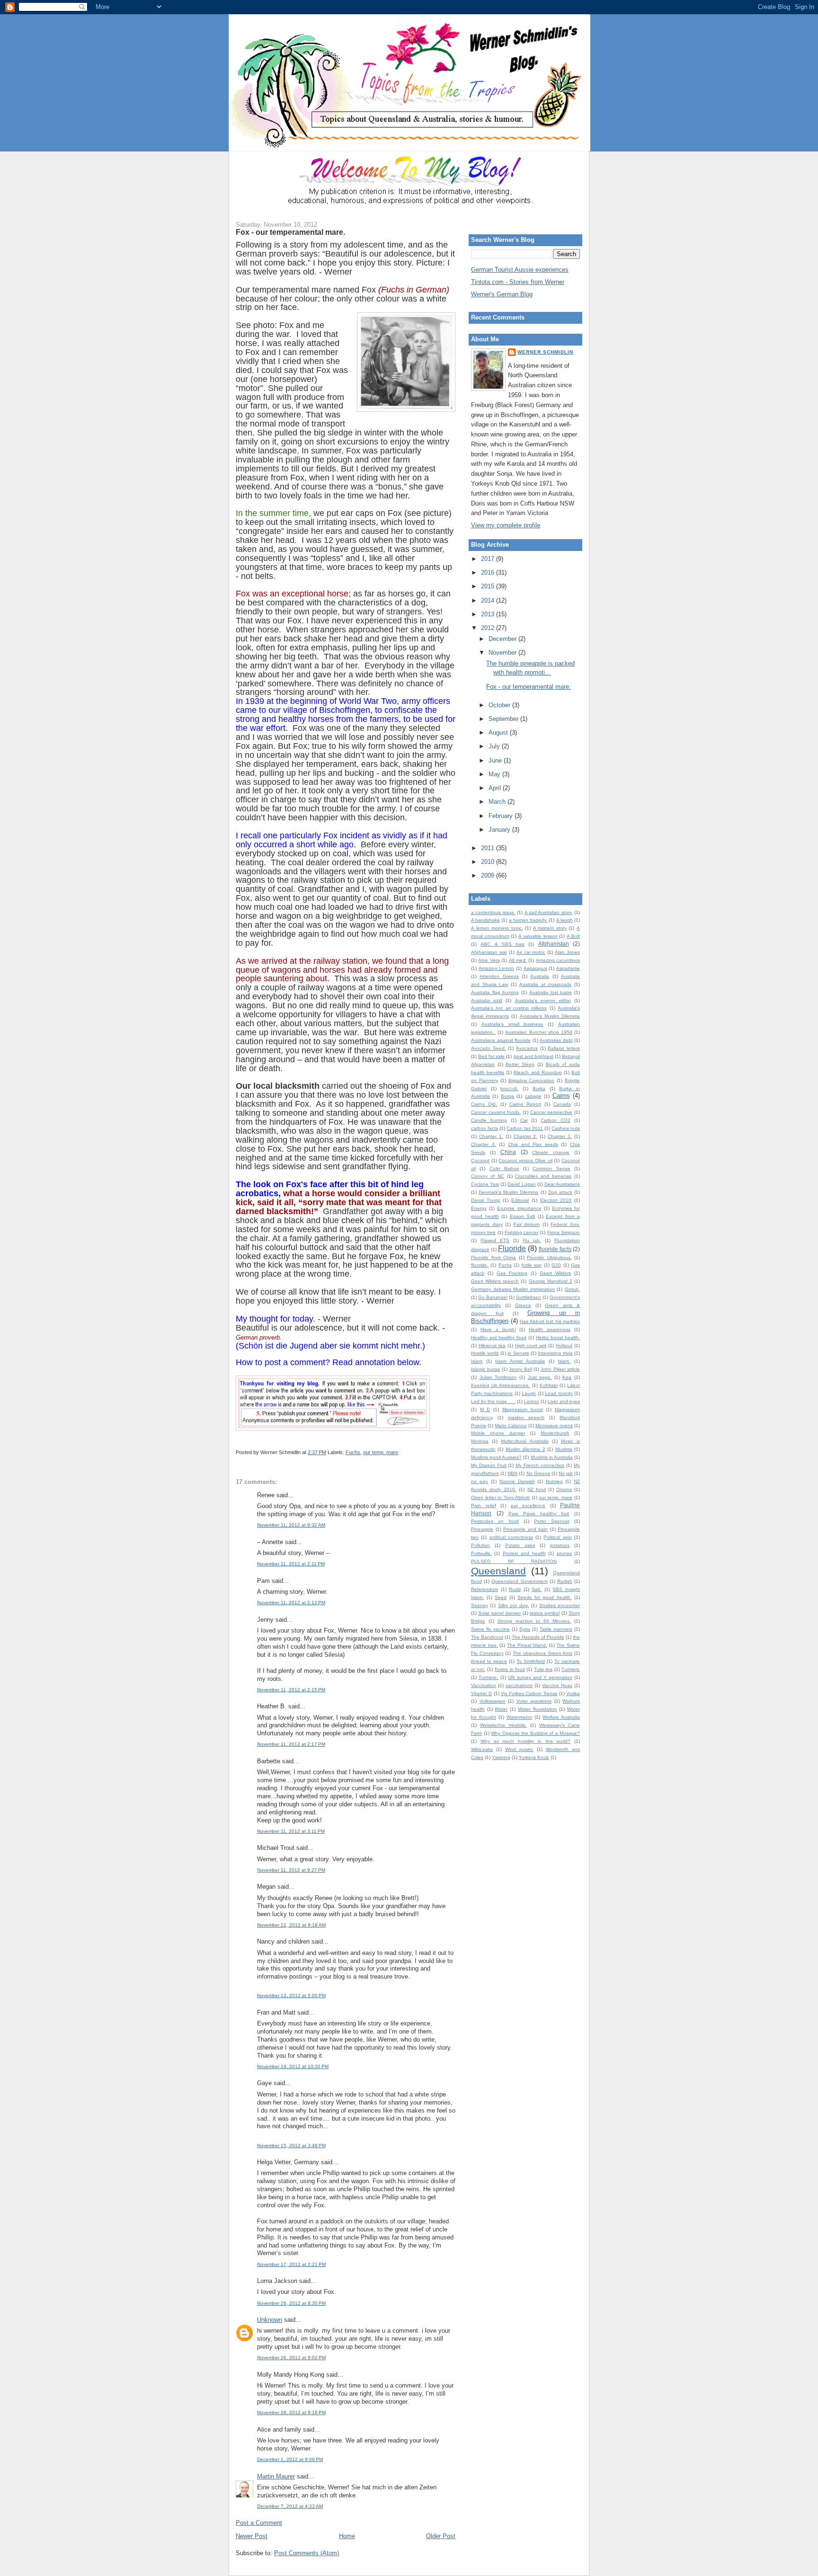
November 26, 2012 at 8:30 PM (291, 2303)
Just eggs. (540, 1377)
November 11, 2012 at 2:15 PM (291, 1690)
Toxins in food (510, 1669)
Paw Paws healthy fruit (539, 1514)
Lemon (532, 1401)
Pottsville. (481, 1553)
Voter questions (534, 1701)
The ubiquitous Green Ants (542, 1653)
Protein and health (524, 1553)
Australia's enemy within (543, 1000)
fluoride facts (555, 1249)
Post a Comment (259, 2523)
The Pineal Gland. (527, 1645)
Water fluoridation (538, 1709)
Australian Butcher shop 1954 (539, 1032)
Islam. (564, 1361)
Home (347, 2536)
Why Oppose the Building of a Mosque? (535, 1733)
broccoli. (509, 1088)
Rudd (515, 1589)
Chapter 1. (491, 1136)
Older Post (441, 2536)
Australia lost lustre (551, 992)
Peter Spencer (551, 1521)
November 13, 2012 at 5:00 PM (291, 1995)
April (496, 788)
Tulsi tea (543, 1669)
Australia (540, 976)
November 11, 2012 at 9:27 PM (291, 1870)
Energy (479, 1208)
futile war (532, 1265)
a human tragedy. (528, 920)
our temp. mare (381, 1452)
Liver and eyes (564, 1401)
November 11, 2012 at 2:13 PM (291, 1603)
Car (524, 1120)
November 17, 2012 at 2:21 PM (291, 2264)
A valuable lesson (538, 936)
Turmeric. (489, 1677)
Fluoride (512, 1248)
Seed (501, 1597)
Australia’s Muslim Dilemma (550, 1016)
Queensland (498, 1571)
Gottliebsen (529, 1297)
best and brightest (533, 1056)
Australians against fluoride (501, 1040)
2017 (489, 559)
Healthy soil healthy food (499, 1337)
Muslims (564, 1449)
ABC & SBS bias (502, 944)
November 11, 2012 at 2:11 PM (291, 1564)
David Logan (521, 1184)
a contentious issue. (493, 912)
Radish (565, 1581)
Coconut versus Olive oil (525, 1160)
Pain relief (484, 1506)
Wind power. (519, 1749)
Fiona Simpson (564, 1232)
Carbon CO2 (556, 1120)
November (503, 653)
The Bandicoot (487, 1637)
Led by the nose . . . (493, 1401)
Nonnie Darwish (517, 1481)
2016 (489, 573)
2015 (489, 586)
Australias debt (556, 1040)
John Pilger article (560, 1369)
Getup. (572, 1289)
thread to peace (489, 1661)
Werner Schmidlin (545, 352)
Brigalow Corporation (532, 1080)
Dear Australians (562, 1184)
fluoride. (480, 1265)
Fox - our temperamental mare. (290, 232)
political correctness (511, 1537)
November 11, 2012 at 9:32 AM (291, 1525)
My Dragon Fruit (489, 1465)
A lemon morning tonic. (497, 928)
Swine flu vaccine (490, 1629)
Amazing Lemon (497, 968)
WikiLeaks (482, 1749)
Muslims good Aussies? (496, 1457)
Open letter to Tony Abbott (500, 1497)
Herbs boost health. (558, 1337)
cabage (533, 1096)
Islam (477, 1361)
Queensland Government (519, 1581)
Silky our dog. (514, 1605)
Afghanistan (554, 944)
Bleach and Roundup (538, 1072)
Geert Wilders (555, 1273)
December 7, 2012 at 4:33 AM (290, 2506)
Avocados (527, 1048)
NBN (512, 1473)
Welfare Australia (561, 1717)
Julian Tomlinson (498, 1377)
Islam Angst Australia (520, 1361)
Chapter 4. (484, 1144)
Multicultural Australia (525, 1441)
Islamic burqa (485, 1369)
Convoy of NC (488, 1176)
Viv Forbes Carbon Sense (529, 1693)
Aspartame (568, 968)
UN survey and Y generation (540, 1677)
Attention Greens (499, 976)
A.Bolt (573, 936)
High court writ (531, 1346)
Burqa (507, 1096)
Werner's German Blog (502, 294)
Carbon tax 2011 (525, 1128)
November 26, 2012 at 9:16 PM (291, 2412)
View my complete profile (506, 525)
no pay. (480, 1481)
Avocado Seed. (489, 1048)
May (495, 774)
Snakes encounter (560, 1605)
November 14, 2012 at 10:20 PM (293, 2066)
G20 (556, 1265)
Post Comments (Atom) (307, 2553)
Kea (567, 1377)
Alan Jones (567, 952)
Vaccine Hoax (557, 1685)
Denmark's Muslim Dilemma (508, 1192)
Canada (562, 1104)
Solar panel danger (499, 1613)
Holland (564, 1346)
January (500, 830)
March (498, 802)
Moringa (480, 1441)
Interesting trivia (555, 1353)
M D (485, 1409)
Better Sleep (520, 1064)
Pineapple (482, 1529)
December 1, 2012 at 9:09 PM (290, 2459)
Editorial (520, 1200)
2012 (489, 628)
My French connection (540, 1465)
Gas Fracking (512, 1273)
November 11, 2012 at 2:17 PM (291, 1744)
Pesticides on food (495, 1521)
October (500, 705)
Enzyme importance (519, 1208)
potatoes (560, 1545)
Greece (523, 1305)
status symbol (545, 1613)
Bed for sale (491, 1056)
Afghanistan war (489, 952)
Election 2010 (556, 1200)
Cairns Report (525, 1104)
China (508, 1152)
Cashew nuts (566, 1128)
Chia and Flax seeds (533, 1144)
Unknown (270, 2320)
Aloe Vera (489, 960)
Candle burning (489, 1120)
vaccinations (519, 1685)
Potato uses (520, 1545)
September (504, 719)
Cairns (561, 1096)
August (499, 733)
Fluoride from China (493, 1257)
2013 (489, 614)
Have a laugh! (498, 1329)
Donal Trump (486, 1200)
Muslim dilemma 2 (525, 1449)
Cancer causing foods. (496, 1112)
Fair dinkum (527, 1224)
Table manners (556, 1629)
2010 (489, 862)
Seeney (480, 1605)
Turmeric (571, 1669)
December (503, 639)
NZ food (537, 1489)
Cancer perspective (551, 1112)
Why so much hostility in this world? (526, 1741)
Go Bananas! (493, 1297)
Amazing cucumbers (558, 960)
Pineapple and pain (525, 1529)
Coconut (480, 1160)
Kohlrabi (549, 1385)
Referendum (485, 1589)
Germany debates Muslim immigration (513, 1289)
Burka (539, 1088)
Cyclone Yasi (485, 1184)
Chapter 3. (560, 1136)
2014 (489, 600)
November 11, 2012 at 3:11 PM (291, 1831)
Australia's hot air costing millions (509, 1008)
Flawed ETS (495, 1240)
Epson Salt (523, 1216)
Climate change (551, 1152)
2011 (489, 848)
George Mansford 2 (551, 1281)
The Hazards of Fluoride (538, 1637)
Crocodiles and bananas (543, 1176)
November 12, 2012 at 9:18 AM (291, 1925)
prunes (564, 1553)
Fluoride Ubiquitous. (549, 1257)
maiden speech (526, 1417)
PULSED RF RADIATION (514, 1561)
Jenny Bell (520, 1369)
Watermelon (520, 1717)
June (496, 760)
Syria (525, 1629)
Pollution (480, 1545)
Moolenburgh (555, 1433)
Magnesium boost (523, 1409)
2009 (489, 875)
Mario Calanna (511, 1426)
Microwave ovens (554, 1426)
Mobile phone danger (498, 1433)
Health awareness (550, 1329)
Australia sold (487, 1000)
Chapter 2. (526, 1136)
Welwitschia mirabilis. (503, 1725)
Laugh (529, 1393)
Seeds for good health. (545, 1597)
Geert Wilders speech (495, 1281)
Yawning (501, 1757)
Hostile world (485, 1353)
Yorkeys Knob (534, 1757)
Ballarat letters (564, 1048)
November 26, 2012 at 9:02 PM (291, 2358)
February (502, 816)
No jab (566, 1473)
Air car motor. (531, 952)
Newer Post (252, 2536)
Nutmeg (554, 1481)
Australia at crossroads (545, 984)
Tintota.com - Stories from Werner (518, 282)
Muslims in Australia (552, 1457)
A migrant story (550, 928)
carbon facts (485, 1128)
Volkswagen (493, 1701)
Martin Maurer (276, 2476)
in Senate (518, 1353)
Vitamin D (481, 1693)
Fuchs (353, 1452)
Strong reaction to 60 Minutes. (534, 1621)
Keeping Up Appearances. (500, 1385)
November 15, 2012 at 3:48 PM (291, 2145)
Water (501, 1709)
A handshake (485, 920)
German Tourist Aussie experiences (520, 270)
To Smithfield (531, 1661)
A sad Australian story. (549, 912)
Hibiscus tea (492, 1346)
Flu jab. (532, 1240)
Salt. (537, 1589)
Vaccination (484, 1685)
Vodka (573, 1693)
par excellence (528, 1506)
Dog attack (560, 1192)
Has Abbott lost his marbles (550, 1321)
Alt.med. (518, 960)
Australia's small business (512, 1024)
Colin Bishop (504, 1168)
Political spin (557, 1537)
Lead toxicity (559, 1393)
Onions (564, 1489)
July (495, 746)
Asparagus (535, 968)
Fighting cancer (521, 1232)
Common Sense (551, 1168)
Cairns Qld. (484, 1104)
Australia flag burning (495, 992)
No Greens (538, 1473)
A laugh (565, 920)
